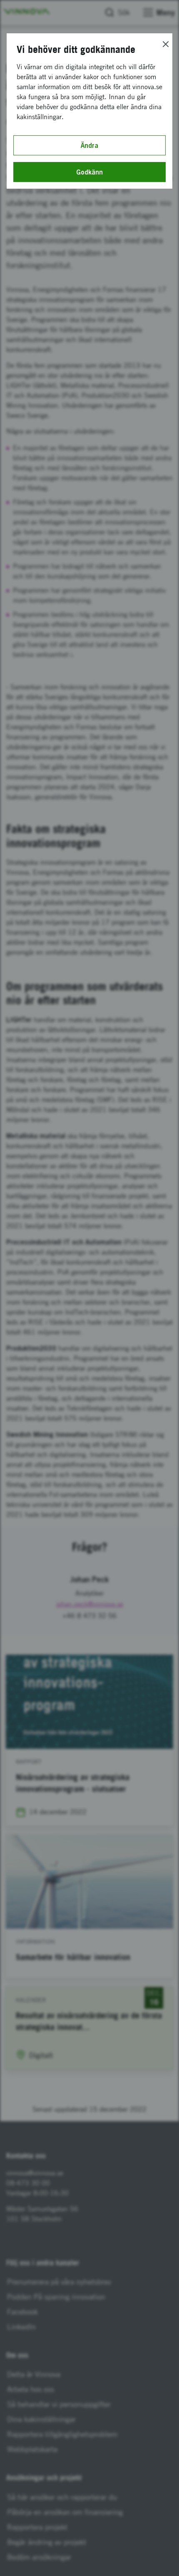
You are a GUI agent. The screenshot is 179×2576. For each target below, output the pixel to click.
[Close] (166, 44)
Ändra (89, 145)
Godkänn (89, 172)
